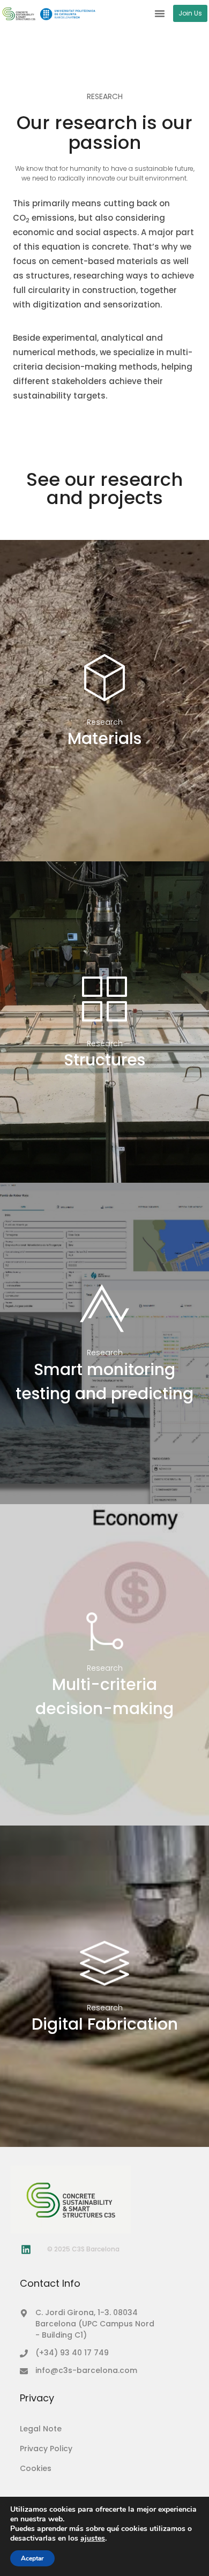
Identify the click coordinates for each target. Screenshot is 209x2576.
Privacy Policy (46, 2449)
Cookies (36, 2468)
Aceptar (32, 2558)
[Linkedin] (26, 2249)
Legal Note (41, 2429)
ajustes (93, 2539)
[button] (160, 13)
